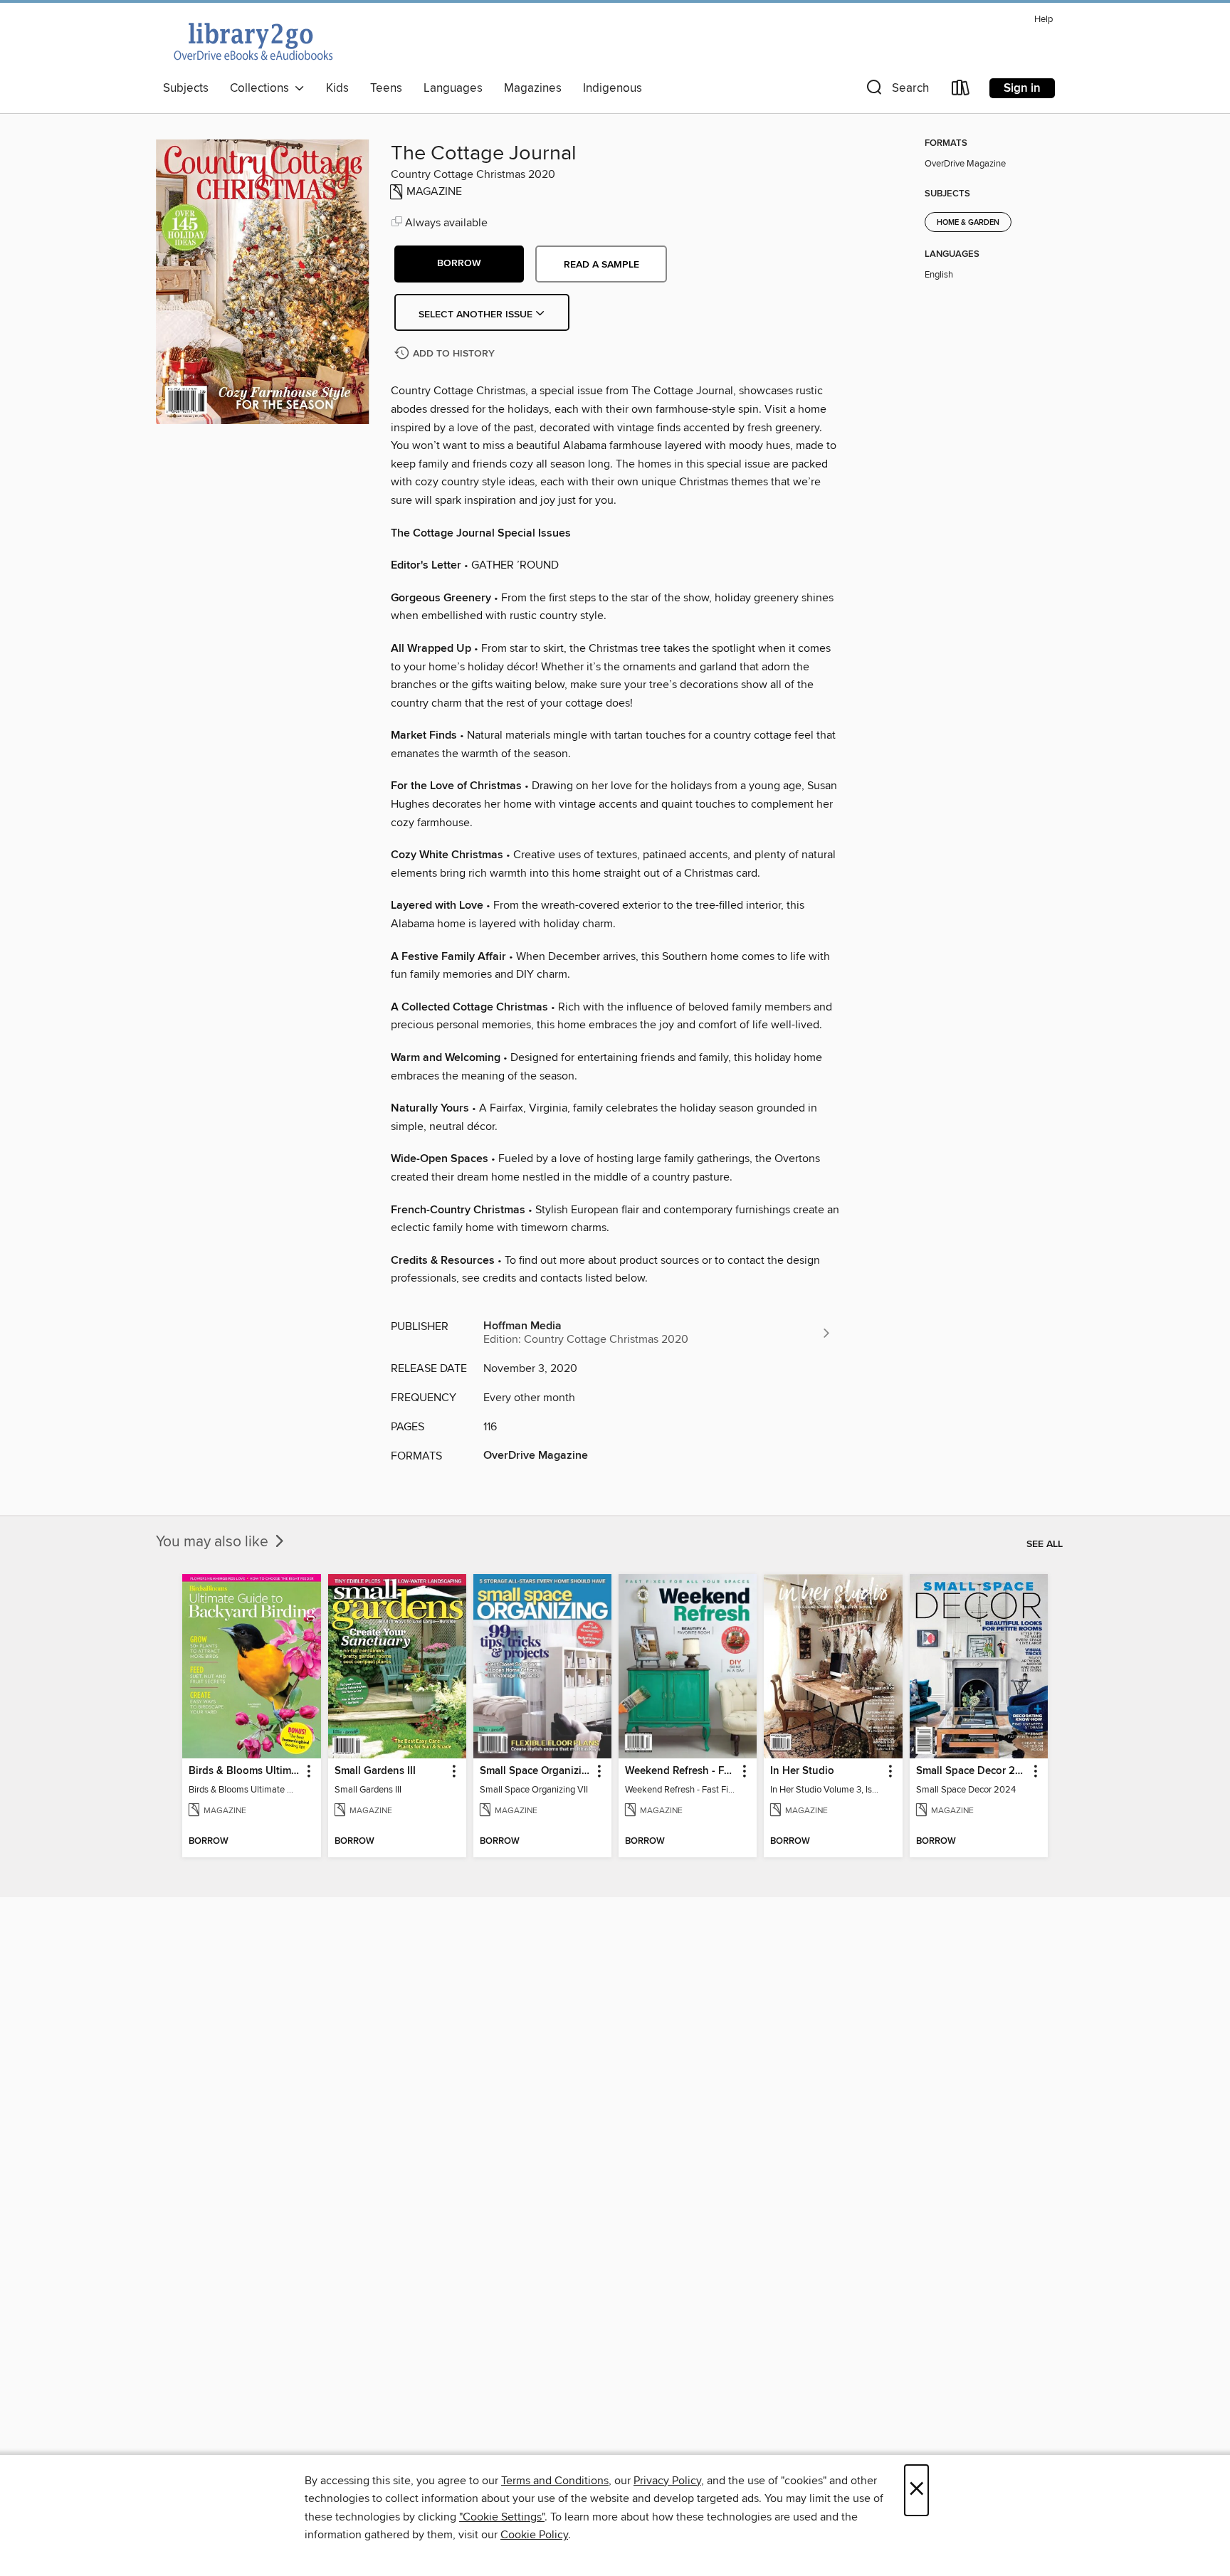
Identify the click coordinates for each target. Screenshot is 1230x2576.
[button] (896, 91)
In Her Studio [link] (802, 1771)
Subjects (186, 88)
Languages (453, 88)
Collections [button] (262, 88)
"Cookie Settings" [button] (502, 2517)
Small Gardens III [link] (375, 1771)
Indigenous (613, 88)
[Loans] (961, 91)
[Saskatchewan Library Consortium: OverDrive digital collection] (252, 41)
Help (1044, 20)
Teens (386, 88)
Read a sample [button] (601, 265)
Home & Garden (968, 223)
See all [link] (1045, 1544)
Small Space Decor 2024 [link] (972, 1771)
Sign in (1022, 88)
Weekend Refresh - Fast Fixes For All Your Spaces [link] (681, 1771)
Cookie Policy (534, 2535)
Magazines (533, 88)
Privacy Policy (667, 2481)
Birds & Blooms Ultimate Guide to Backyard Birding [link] (245, 1771)
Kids (337, 88)
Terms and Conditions (555, 2481)
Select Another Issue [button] (477, 315)
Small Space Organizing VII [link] (536, 1771)
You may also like (214, 1542)
